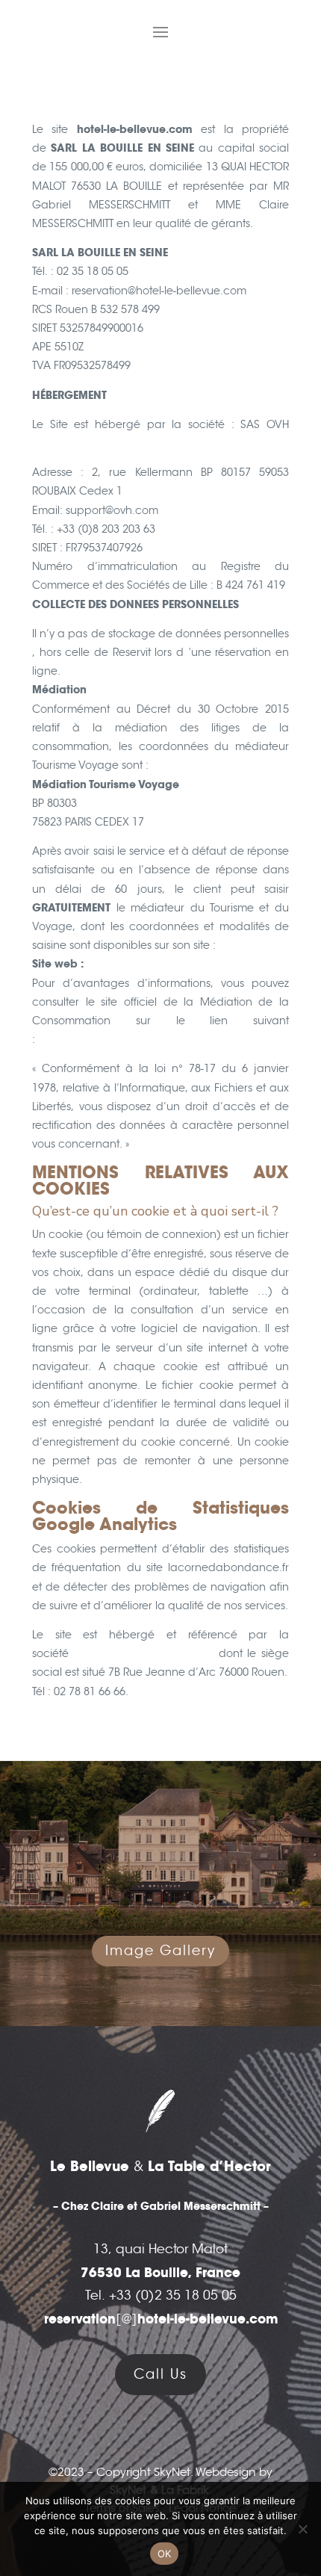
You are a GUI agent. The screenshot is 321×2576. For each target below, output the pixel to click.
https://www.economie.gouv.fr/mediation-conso (163, 1039)
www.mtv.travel (124, 964)
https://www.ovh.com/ (91, 443)
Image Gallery (160, 1951)
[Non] (302, 2529)
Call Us (160, 2374)
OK (165, 2554)
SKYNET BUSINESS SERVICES (144, 1653)
